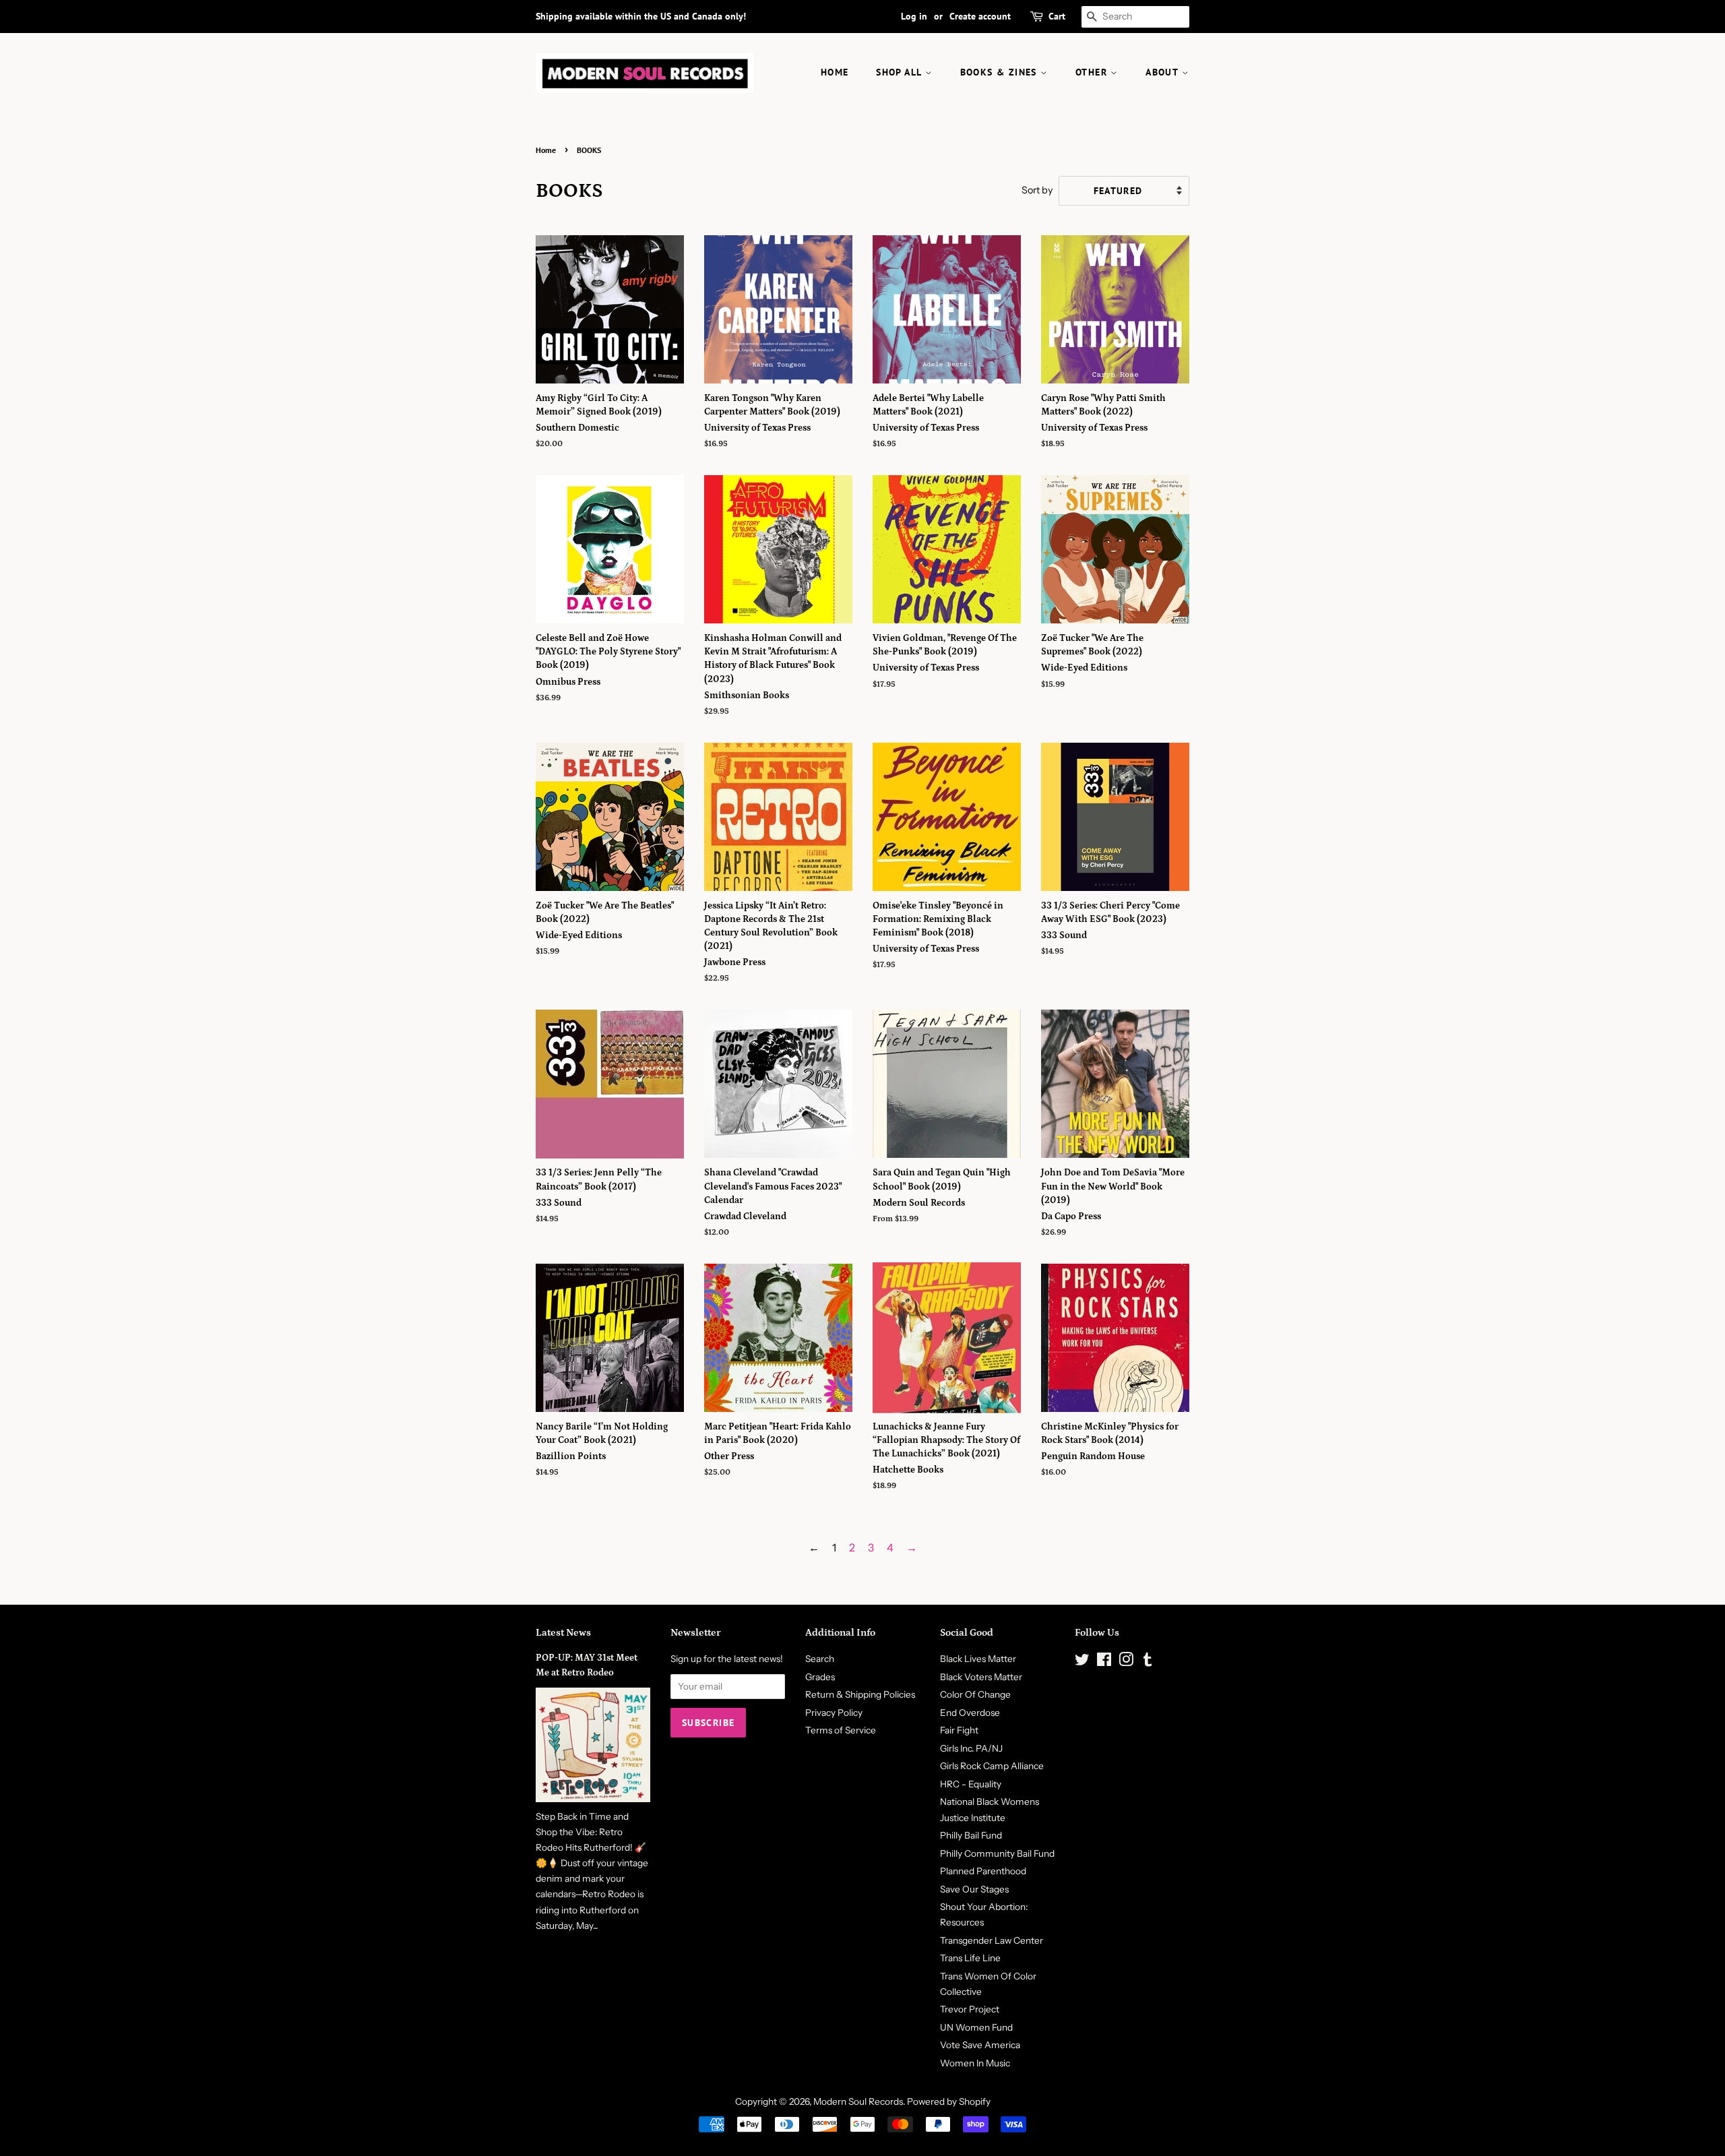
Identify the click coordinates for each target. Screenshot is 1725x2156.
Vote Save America (980, 2045)
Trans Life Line (970, 1958)
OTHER (1093, 72)
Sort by (1037, 190)
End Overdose (970, 1713)
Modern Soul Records (858, 2101)
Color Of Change (975, 1694)
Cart (1057, 16)
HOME (835, 72)
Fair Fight (959, 1730)
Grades (820, 1677)
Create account (980, 16)
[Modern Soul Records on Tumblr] (1148, 1662)
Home (546, 150)
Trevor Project (970, 2009)
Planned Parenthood (983, 1871)
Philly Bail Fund (971, 1835)
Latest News (563, 1633)
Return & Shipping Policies (860, 1694)
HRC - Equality (971, 1784)
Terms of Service (841, 1730)
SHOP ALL (901, 72)
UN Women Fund (976, 2027)
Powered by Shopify (949, 2101)
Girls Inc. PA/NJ (971, 1748)
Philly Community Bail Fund (997, 1853)
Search (820, 1659)
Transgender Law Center (992, 1940)
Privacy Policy (834, 1713)
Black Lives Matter (978, 1659)
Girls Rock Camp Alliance (992, 1766)
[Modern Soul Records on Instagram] (1126, 1662)
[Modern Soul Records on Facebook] (1104, 1662)
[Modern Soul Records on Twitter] (1082, 1662)
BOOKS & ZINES (1001, 72)
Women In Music (975, 2063)
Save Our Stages (974, 1889)
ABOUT (1163, 72)
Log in (914, 16)
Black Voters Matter (981, 1677)
